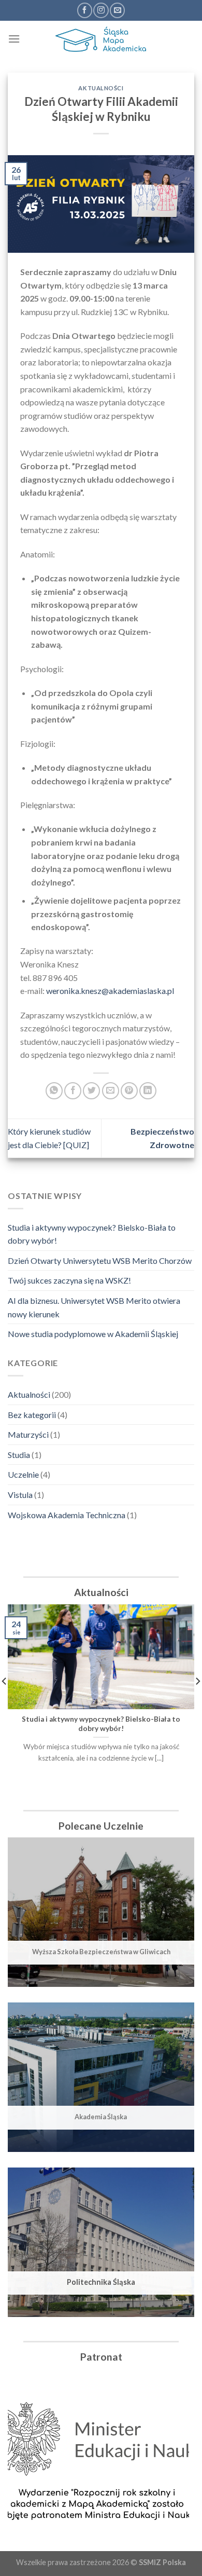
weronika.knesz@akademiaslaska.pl (110, 991)
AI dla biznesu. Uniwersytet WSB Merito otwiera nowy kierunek (94, 1307)
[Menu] (14, 39)
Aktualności (29, 1394)
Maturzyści (28, 1434)
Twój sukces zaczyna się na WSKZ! (69, 1280)
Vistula (20, 1495)
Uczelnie (23, 1474)
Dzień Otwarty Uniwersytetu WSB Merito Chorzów (100, 1260)
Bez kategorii (32, 1415)
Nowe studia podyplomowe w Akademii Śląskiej (93, 1334)
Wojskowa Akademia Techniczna (67, 1515)
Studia (19, 1455)
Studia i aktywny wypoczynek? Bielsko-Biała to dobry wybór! (92, 1234)
